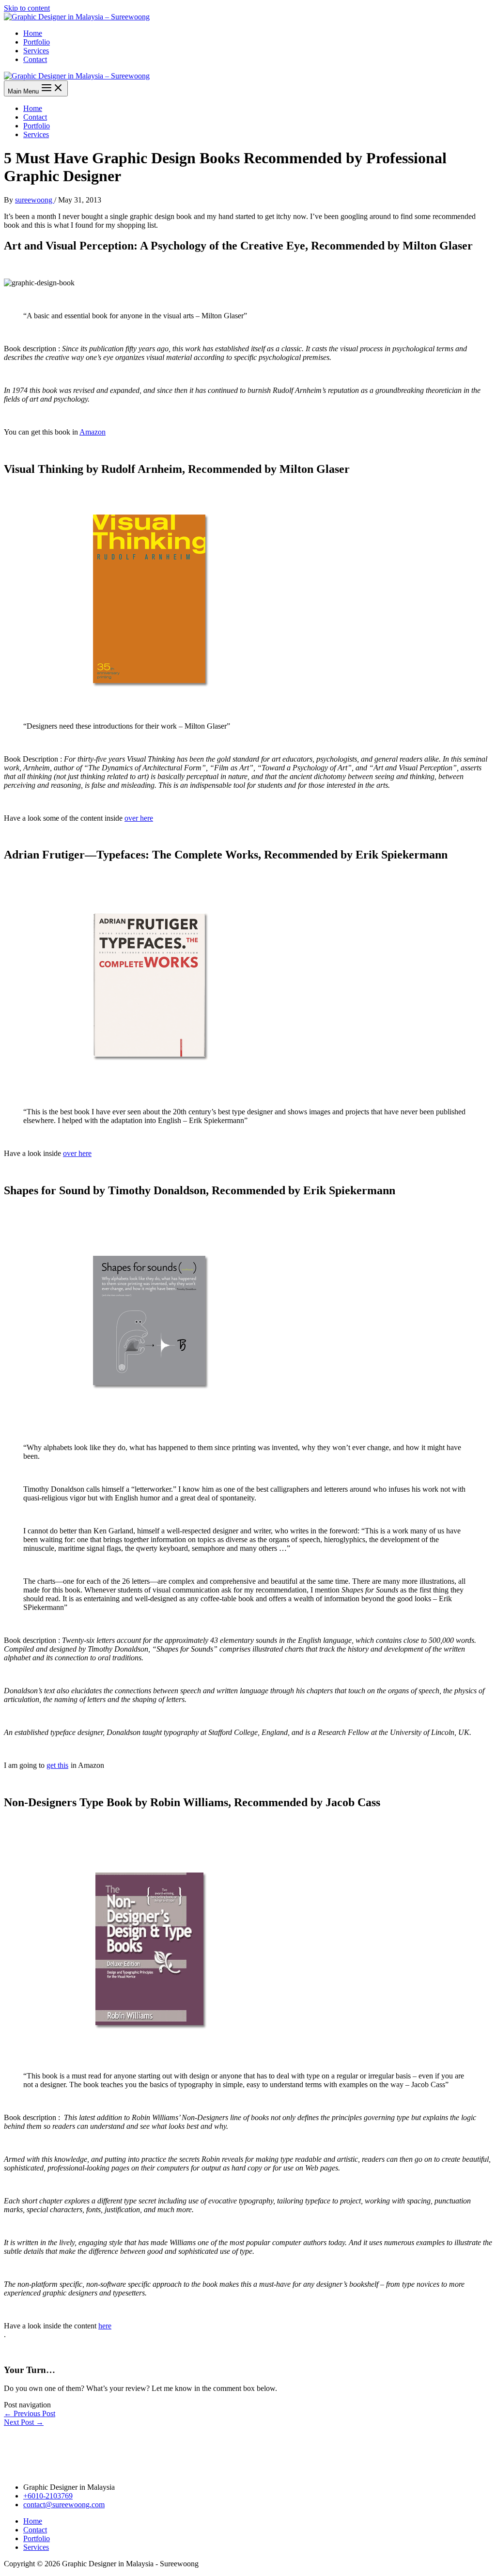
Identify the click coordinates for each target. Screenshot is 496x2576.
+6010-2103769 (48, 2496)
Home (33, 33)
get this (57, 1765)
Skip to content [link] (27, 8)
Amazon (93, 432)
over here (139, 818)
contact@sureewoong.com (64, 2505)
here (105, 2326)
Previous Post (30, 2413)
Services (36, 51)
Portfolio (37, 42)
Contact (35, 59)
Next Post (24, 2422)
